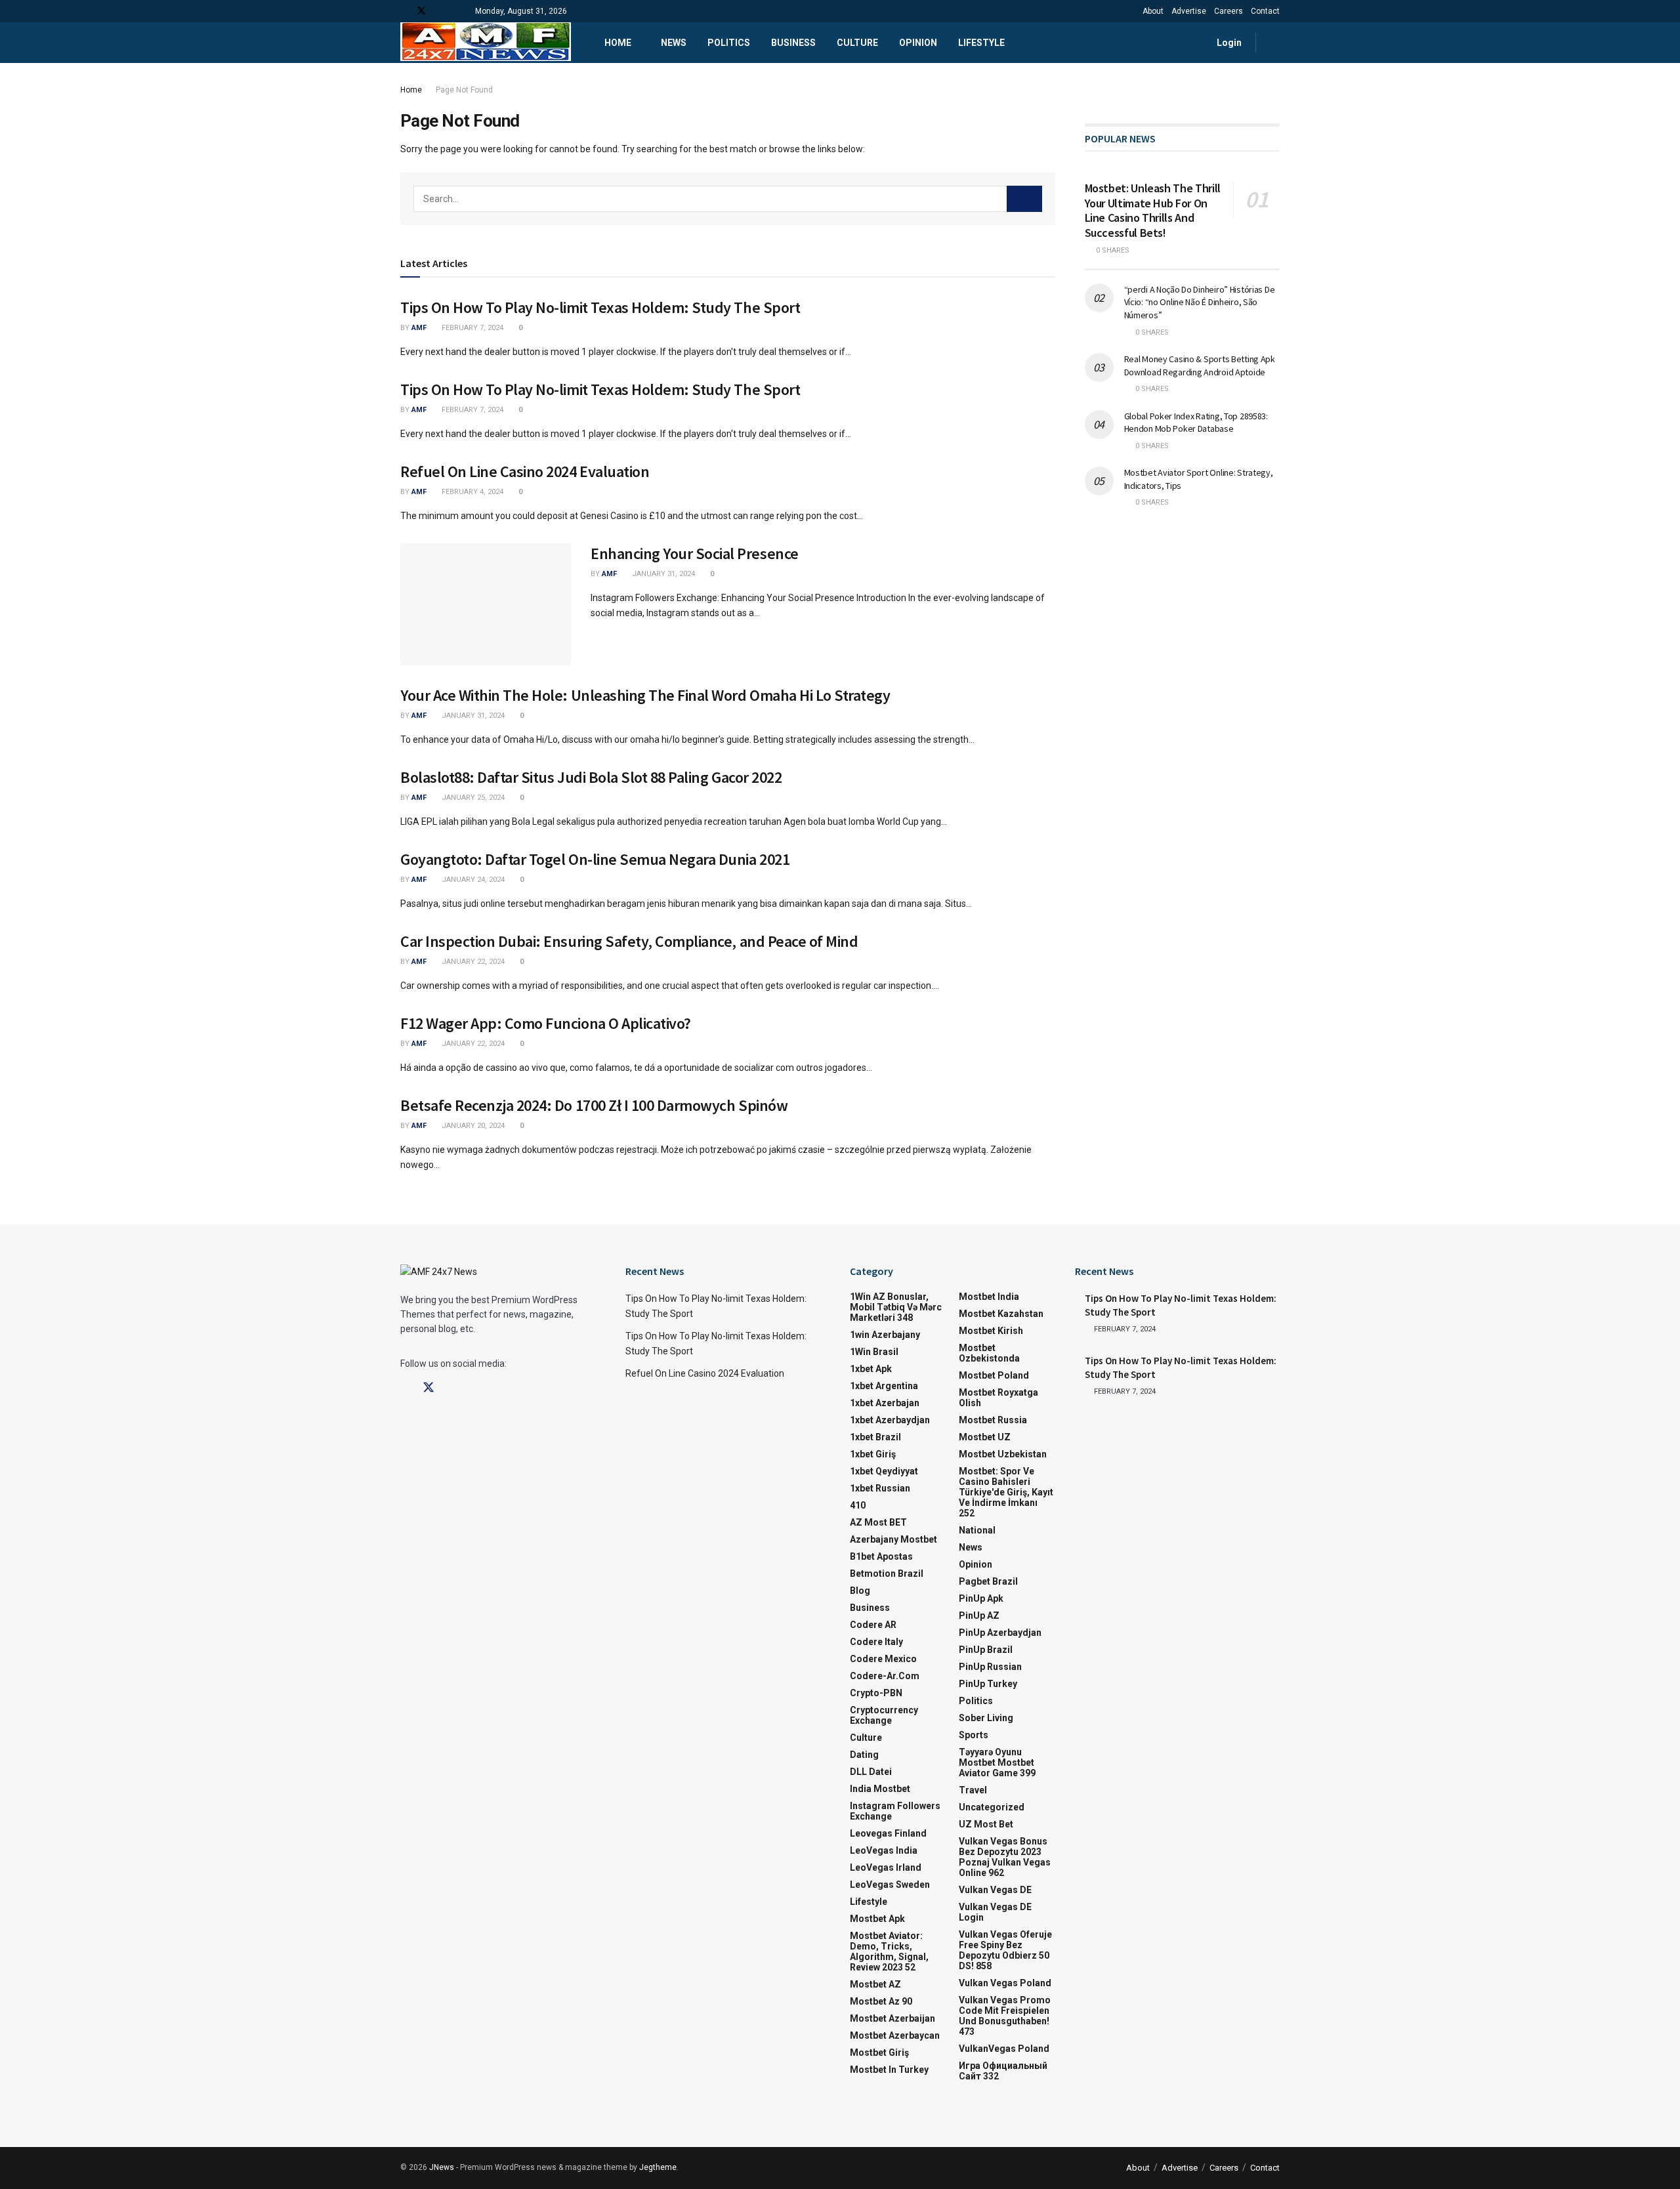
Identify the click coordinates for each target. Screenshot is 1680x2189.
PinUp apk (981, 1598)
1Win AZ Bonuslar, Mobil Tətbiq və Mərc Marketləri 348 (896, 1307)
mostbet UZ (985, 1437)
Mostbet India (989, 1297)
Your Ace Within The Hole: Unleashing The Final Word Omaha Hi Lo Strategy (645, 695)
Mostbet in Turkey (889, 2070)
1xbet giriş (873, 1454)
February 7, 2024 (472, 328)
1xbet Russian (880, 1488)
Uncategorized (992, 1807)
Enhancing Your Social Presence (695, 553)
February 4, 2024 (472, 492)
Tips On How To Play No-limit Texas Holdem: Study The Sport (600, 307)
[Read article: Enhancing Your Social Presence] (486, 604)
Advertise (1189, 11)
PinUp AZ (979, 1616)
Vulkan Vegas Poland (1005, 1983)
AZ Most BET (878, 1522)
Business (793, 43)
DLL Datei (871, 1772)
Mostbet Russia (993, 1420)
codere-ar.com (885, 1676)
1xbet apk (871, 1369)
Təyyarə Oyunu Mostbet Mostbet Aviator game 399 (997, 1762)
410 (858, 1505)
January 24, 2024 (472, 880)
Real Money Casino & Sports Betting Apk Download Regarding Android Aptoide (1200, 365)
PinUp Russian (990, 1667)
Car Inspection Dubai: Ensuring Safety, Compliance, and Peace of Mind (629, 941)
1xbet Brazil (875, 1437)
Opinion (918, 43)
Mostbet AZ (875, 1984)
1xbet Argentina (884, 1386)
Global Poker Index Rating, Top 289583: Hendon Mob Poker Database (1196, 423)
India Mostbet (880, 1789)
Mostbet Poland (994, 1375)
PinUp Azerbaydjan (1000, 1633)
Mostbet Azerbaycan (895, 2035)
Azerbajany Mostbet (893, 1539)
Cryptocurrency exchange (884, 1715)
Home (618, 43)
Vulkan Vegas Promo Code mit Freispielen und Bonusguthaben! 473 (1005, 2016)
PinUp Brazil (986, 1650)
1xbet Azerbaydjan (890, 1420)
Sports (974, 1735)
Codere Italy (876, 1642)
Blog (860, 1591)
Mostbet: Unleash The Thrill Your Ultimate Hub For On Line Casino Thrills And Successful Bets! (1153, 210)
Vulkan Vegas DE (995, 1890)
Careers (1228, 11)
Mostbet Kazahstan (1001, 1314)
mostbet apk (877, 1919)
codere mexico (883, 1659)
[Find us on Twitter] (421, 11)
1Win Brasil (874, 1352)
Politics (729, 43)
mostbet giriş (879, 2053)
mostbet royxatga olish (998, 1398)
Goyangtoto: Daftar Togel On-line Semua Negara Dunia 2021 (595, 859)
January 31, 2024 (662, 574)
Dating (864, 1755)
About (1153, 11)
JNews (442, 2167)
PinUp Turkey (988, 1684)
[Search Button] (1275, 43)
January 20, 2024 (472, 1126)
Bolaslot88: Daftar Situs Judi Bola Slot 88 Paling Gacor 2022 (591, 777)
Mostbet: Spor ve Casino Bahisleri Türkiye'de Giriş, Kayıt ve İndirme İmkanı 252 (1006, 1492)
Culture (857, 43)
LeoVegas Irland (886, 1867)
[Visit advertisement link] (1183, 90)
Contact (1265, 11)
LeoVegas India (884, 1850)
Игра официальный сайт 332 (1003, 2071)
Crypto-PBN (876, 1693)
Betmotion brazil (887, 1574)
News (674, 43)
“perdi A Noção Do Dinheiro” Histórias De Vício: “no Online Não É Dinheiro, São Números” (1200, 302)
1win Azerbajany (885, 1335)
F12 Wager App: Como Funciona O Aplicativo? (546, 1023)
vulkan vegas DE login (995, 1912)
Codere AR (873, 1625)
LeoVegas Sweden (890, 1885)
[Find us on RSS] (455, 11)
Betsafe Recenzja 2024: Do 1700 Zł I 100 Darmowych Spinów (594, 1105)
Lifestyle (981, 43)
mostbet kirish (991, 1331)
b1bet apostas (881, 1556)
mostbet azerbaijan (892, 2018)
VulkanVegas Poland (1004, 2049)
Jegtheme (658, 2167)
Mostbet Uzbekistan (1003, 1454)
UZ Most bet (986, 1824)
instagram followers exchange (895, 1811)
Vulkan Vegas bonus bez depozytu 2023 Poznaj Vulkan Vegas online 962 (1005, 1857)
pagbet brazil (988, 1581)
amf (419, 328)
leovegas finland (888, 1833)
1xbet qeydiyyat (884, 1471)
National (977, 1530)
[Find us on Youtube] (439, 11)
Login (1228, 43)
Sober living (986, 1718)
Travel (973, 1790)
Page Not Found (464, 90)
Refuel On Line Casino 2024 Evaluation (525, 471)
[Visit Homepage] (486, 43)
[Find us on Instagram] (452, 1388)
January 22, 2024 (472, 962)
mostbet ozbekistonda (989, 1353)
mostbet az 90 (881, 2001)
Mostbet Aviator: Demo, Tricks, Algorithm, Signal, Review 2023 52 (889, 1951)
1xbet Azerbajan (885, 1403)
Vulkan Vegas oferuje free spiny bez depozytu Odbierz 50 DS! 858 (1005, 1950)
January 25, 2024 (472, 798)
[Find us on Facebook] (404, 11)
